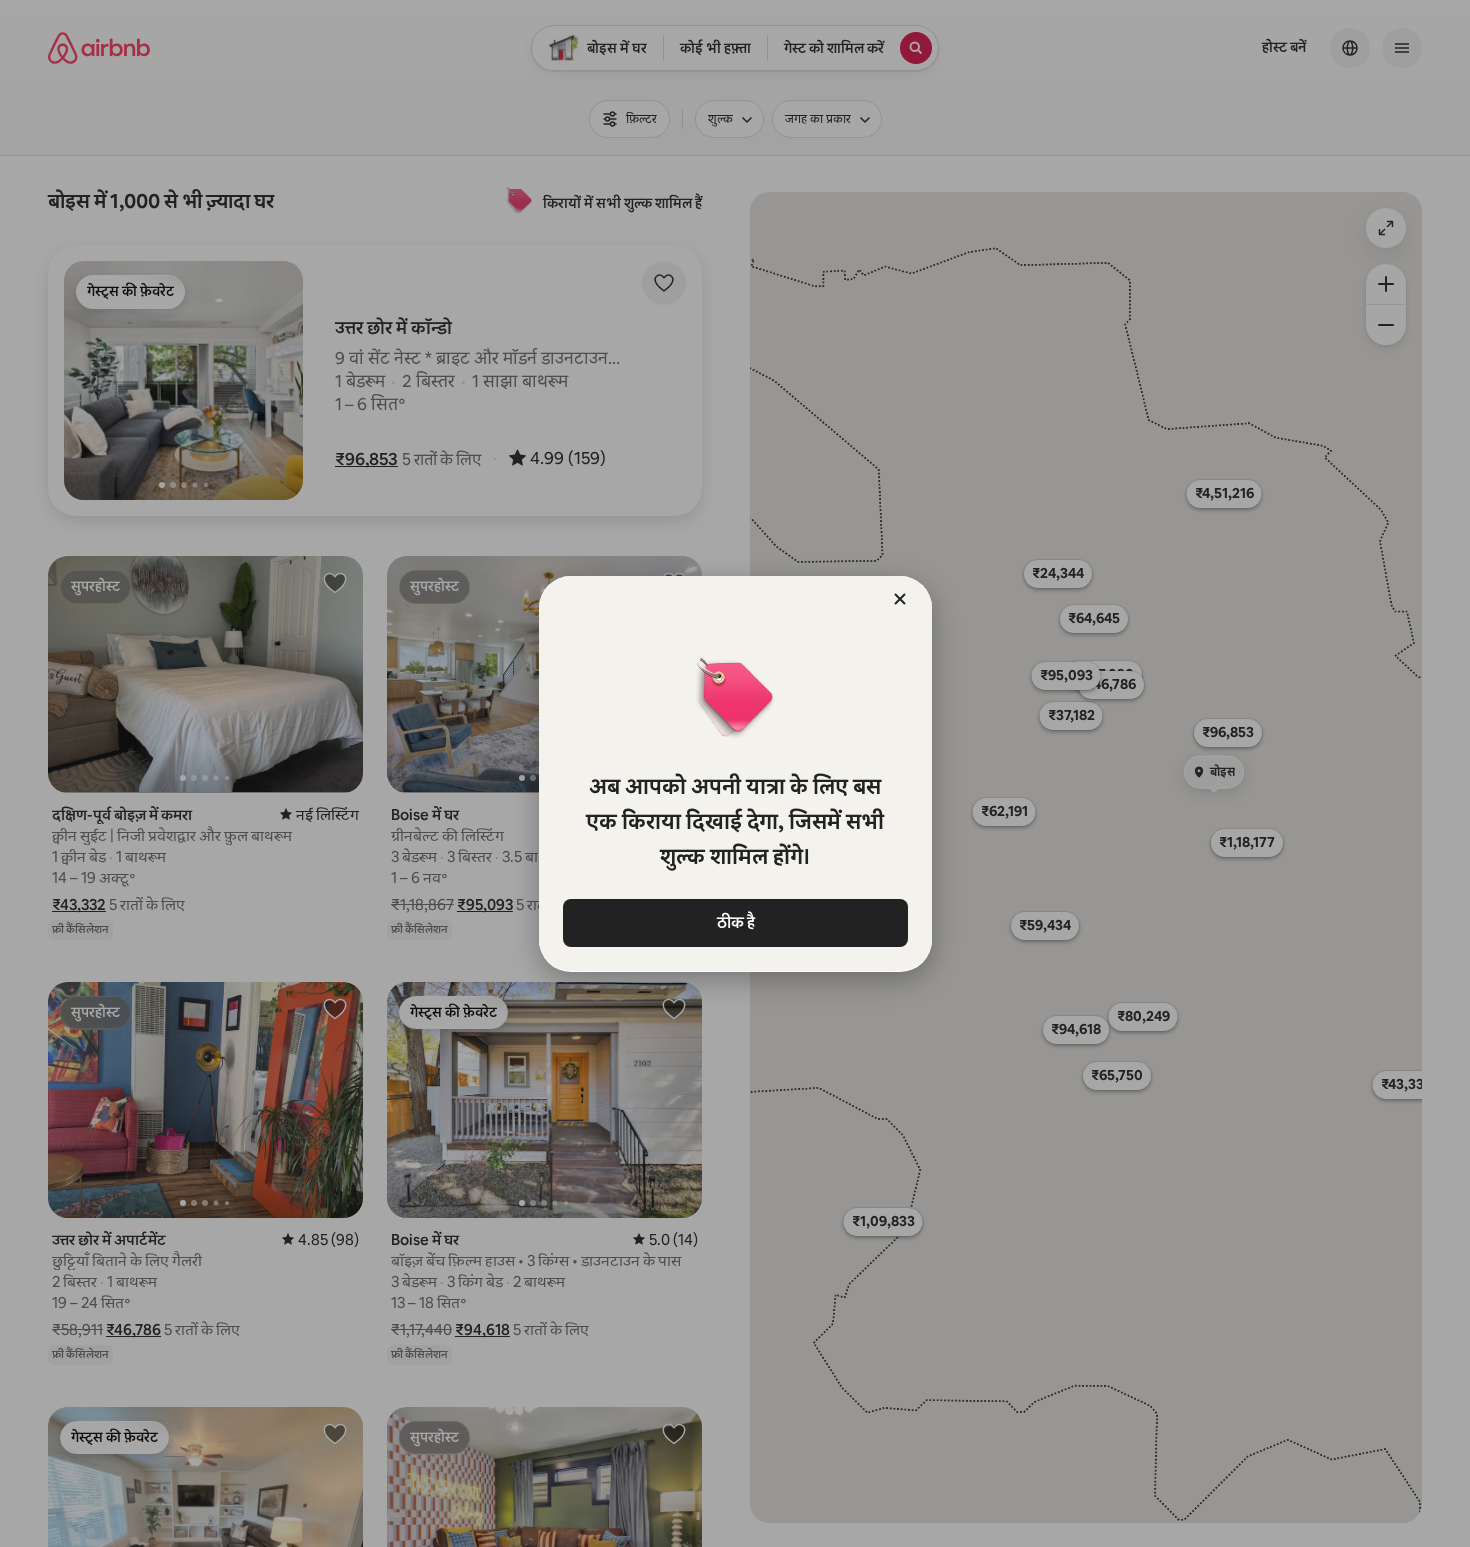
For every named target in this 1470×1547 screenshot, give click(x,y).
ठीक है (735, 922)
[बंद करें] (900, 599)
